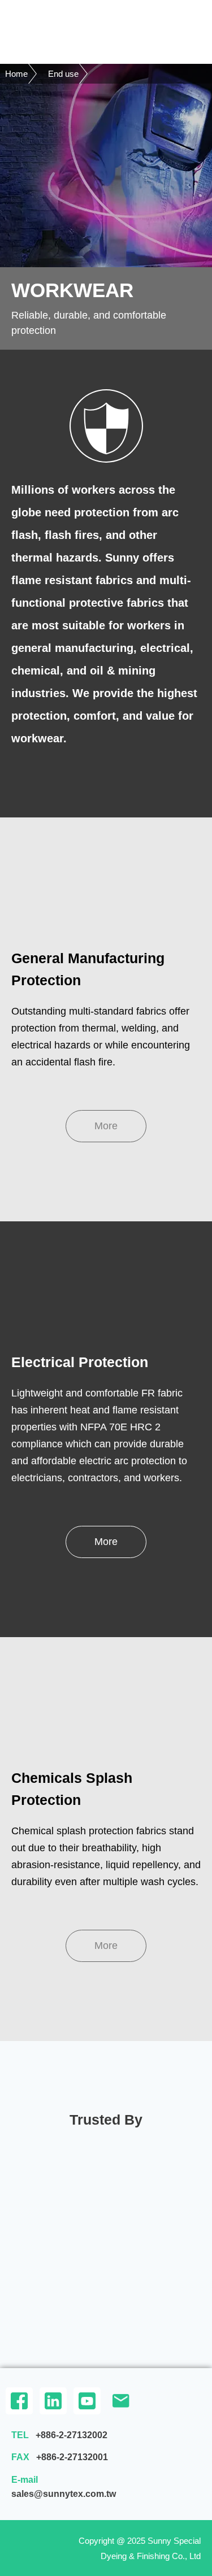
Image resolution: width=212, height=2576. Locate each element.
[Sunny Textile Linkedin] (53, 2401)
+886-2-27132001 (72, 2457)
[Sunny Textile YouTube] (87, 2401)
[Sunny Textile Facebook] (19, 2401)
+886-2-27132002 (72, 2435)
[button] (106, 1126)
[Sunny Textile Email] (121, 2401)
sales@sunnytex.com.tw (64, 2494)
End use (63, 74)
